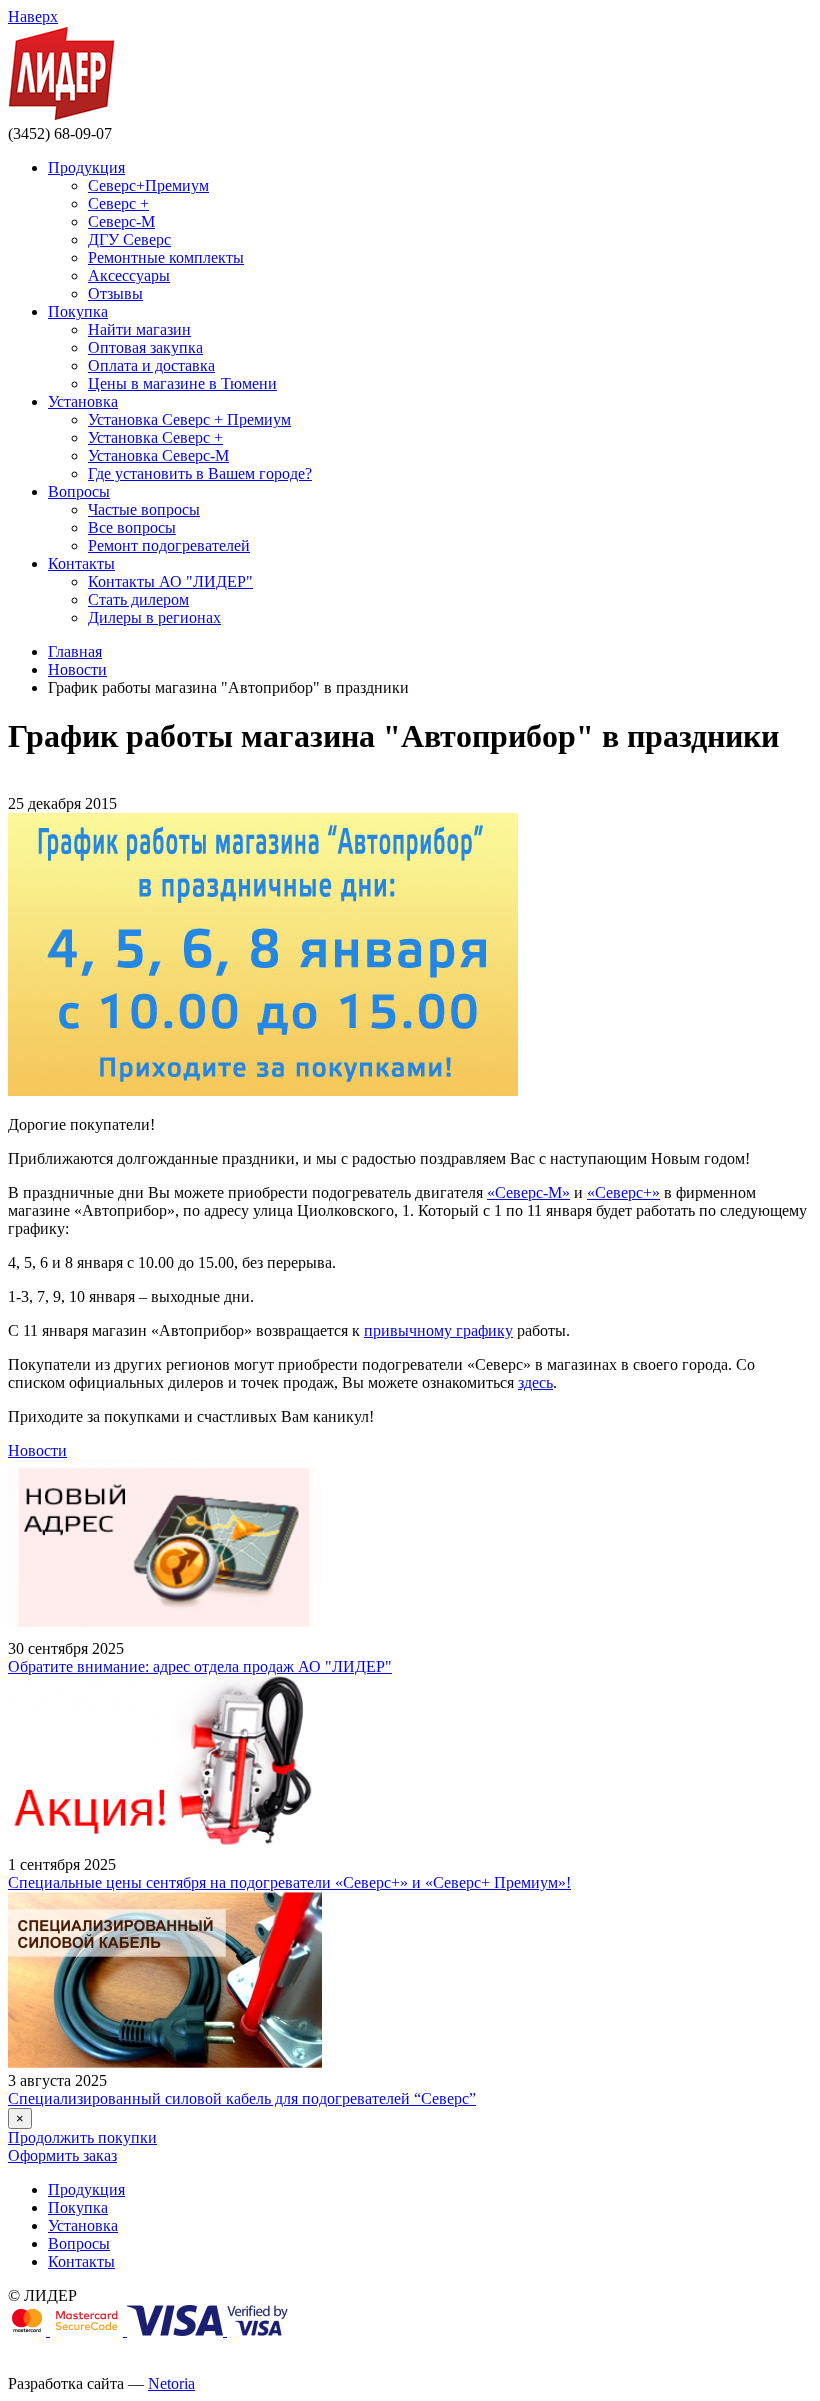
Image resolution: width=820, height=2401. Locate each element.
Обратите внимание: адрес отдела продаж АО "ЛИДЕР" (200, 1666)
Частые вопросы (144, 509)
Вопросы (79, 491)
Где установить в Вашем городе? (200, 473)
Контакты (81, 563)
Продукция (86, 167)
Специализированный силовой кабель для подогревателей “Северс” (242, 2098)
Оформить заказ (62, 2155)
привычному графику (438, 1330)
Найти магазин (139, 329)
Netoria (171, 2383)
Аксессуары (129, 275)
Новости (77, 669)
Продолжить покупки (82, 2137)
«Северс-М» (528, 1192)
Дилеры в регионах (154, 617)
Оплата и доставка (151, 365)
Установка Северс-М (158, 455)
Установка (83, 401)
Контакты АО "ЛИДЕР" (170, 581)
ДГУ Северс (129, 239)
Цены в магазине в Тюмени (182, 383)
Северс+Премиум (148, 185)
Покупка (78, 311)
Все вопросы (132, 527)
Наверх (33, 16)
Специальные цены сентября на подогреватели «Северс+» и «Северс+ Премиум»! (289, 1882)
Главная (75, 651)
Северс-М (121, 221)
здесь (535, 1382)
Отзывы (115, 293)
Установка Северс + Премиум (189, 419)
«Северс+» (623, 1192)
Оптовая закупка (145, 347)
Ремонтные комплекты (166, 257)
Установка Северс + (155, 437)
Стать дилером (138, 599)
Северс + (118, 203)
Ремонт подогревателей (169, 545)
